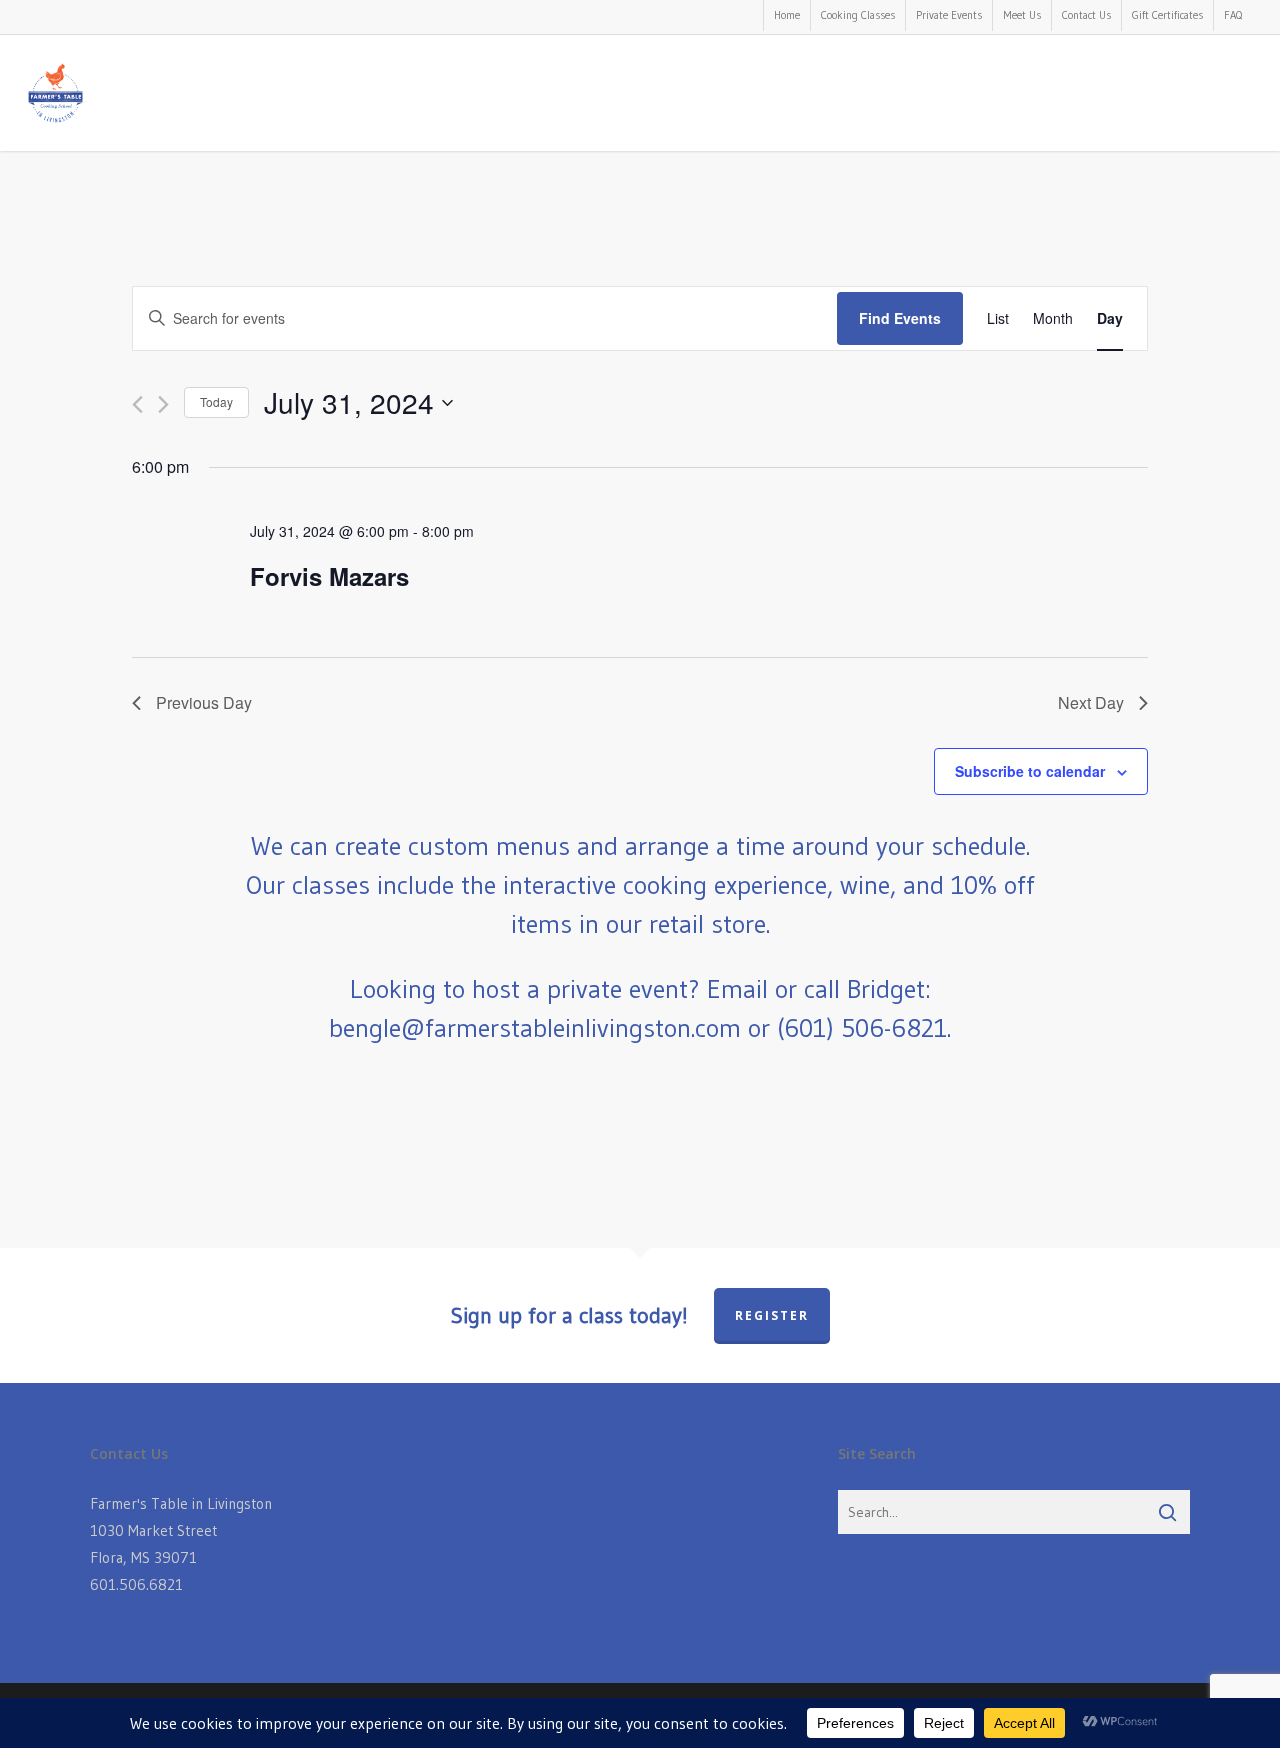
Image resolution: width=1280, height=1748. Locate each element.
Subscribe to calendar (1030, 771)
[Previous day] (137, 404)
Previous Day (204, 702)
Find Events (900, 318)
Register (772, 1315)
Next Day (1091, 702)
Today (216, 401)
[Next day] (163, 404)
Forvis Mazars (329, 576)
